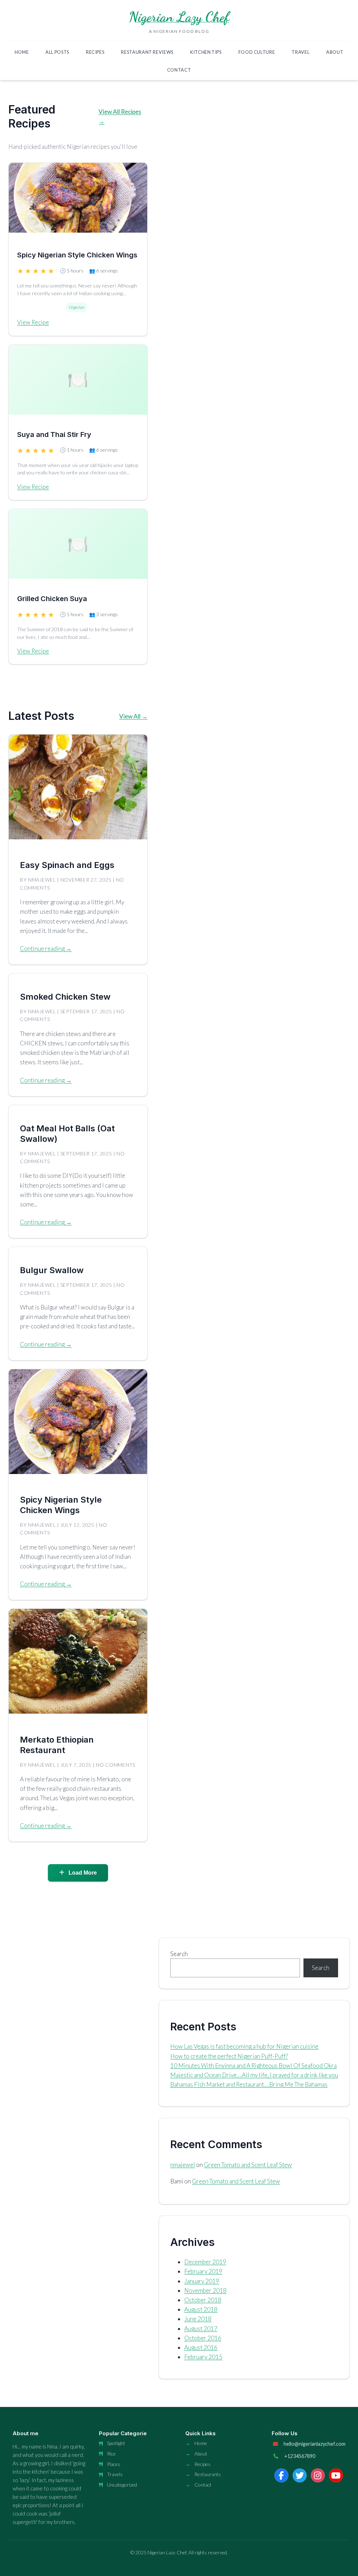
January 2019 (202, 2281)
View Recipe (33, 322)
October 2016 (203, 2338)
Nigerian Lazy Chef (179, 17)
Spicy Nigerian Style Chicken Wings (77, 255)
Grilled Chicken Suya (52, 599)
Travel (300, 52)
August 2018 (201, 2309)
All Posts (57, 52)
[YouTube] (336, 2475)
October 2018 (203, 2300)
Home (22, 52)
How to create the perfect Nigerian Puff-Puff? (229, 2056)
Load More (82, 1873)
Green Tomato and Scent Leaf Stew (248, 2165)
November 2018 (205, 2290)
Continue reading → (46, 948)
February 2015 (203, 2357)
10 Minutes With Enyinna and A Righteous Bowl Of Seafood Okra (253, 2066)
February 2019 (203, 2271)
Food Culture (257, 52)
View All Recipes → (120, 116)
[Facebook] (281, 2475)
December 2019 (205, 2262)
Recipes (95, 52)
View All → (133, 716)
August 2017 (201, 2329)
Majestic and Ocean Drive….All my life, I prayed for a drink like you (254, 2075)
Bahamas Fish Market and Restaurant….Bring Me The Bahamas (249, 2084)
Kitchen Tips (206, 52)
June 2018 (198, 2319)
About (335, 52)
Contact (179, 70)
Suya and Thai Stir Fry (54, 435)
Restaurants (208, 2474)
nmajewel (183, 2165)
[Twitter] (300, 2475)
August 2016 (201, 2347)
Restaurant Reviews (147, 52)
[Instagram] (318, 2475)
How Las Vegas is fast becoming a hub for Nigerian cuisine (244, 2046)
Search (179, 1954)
